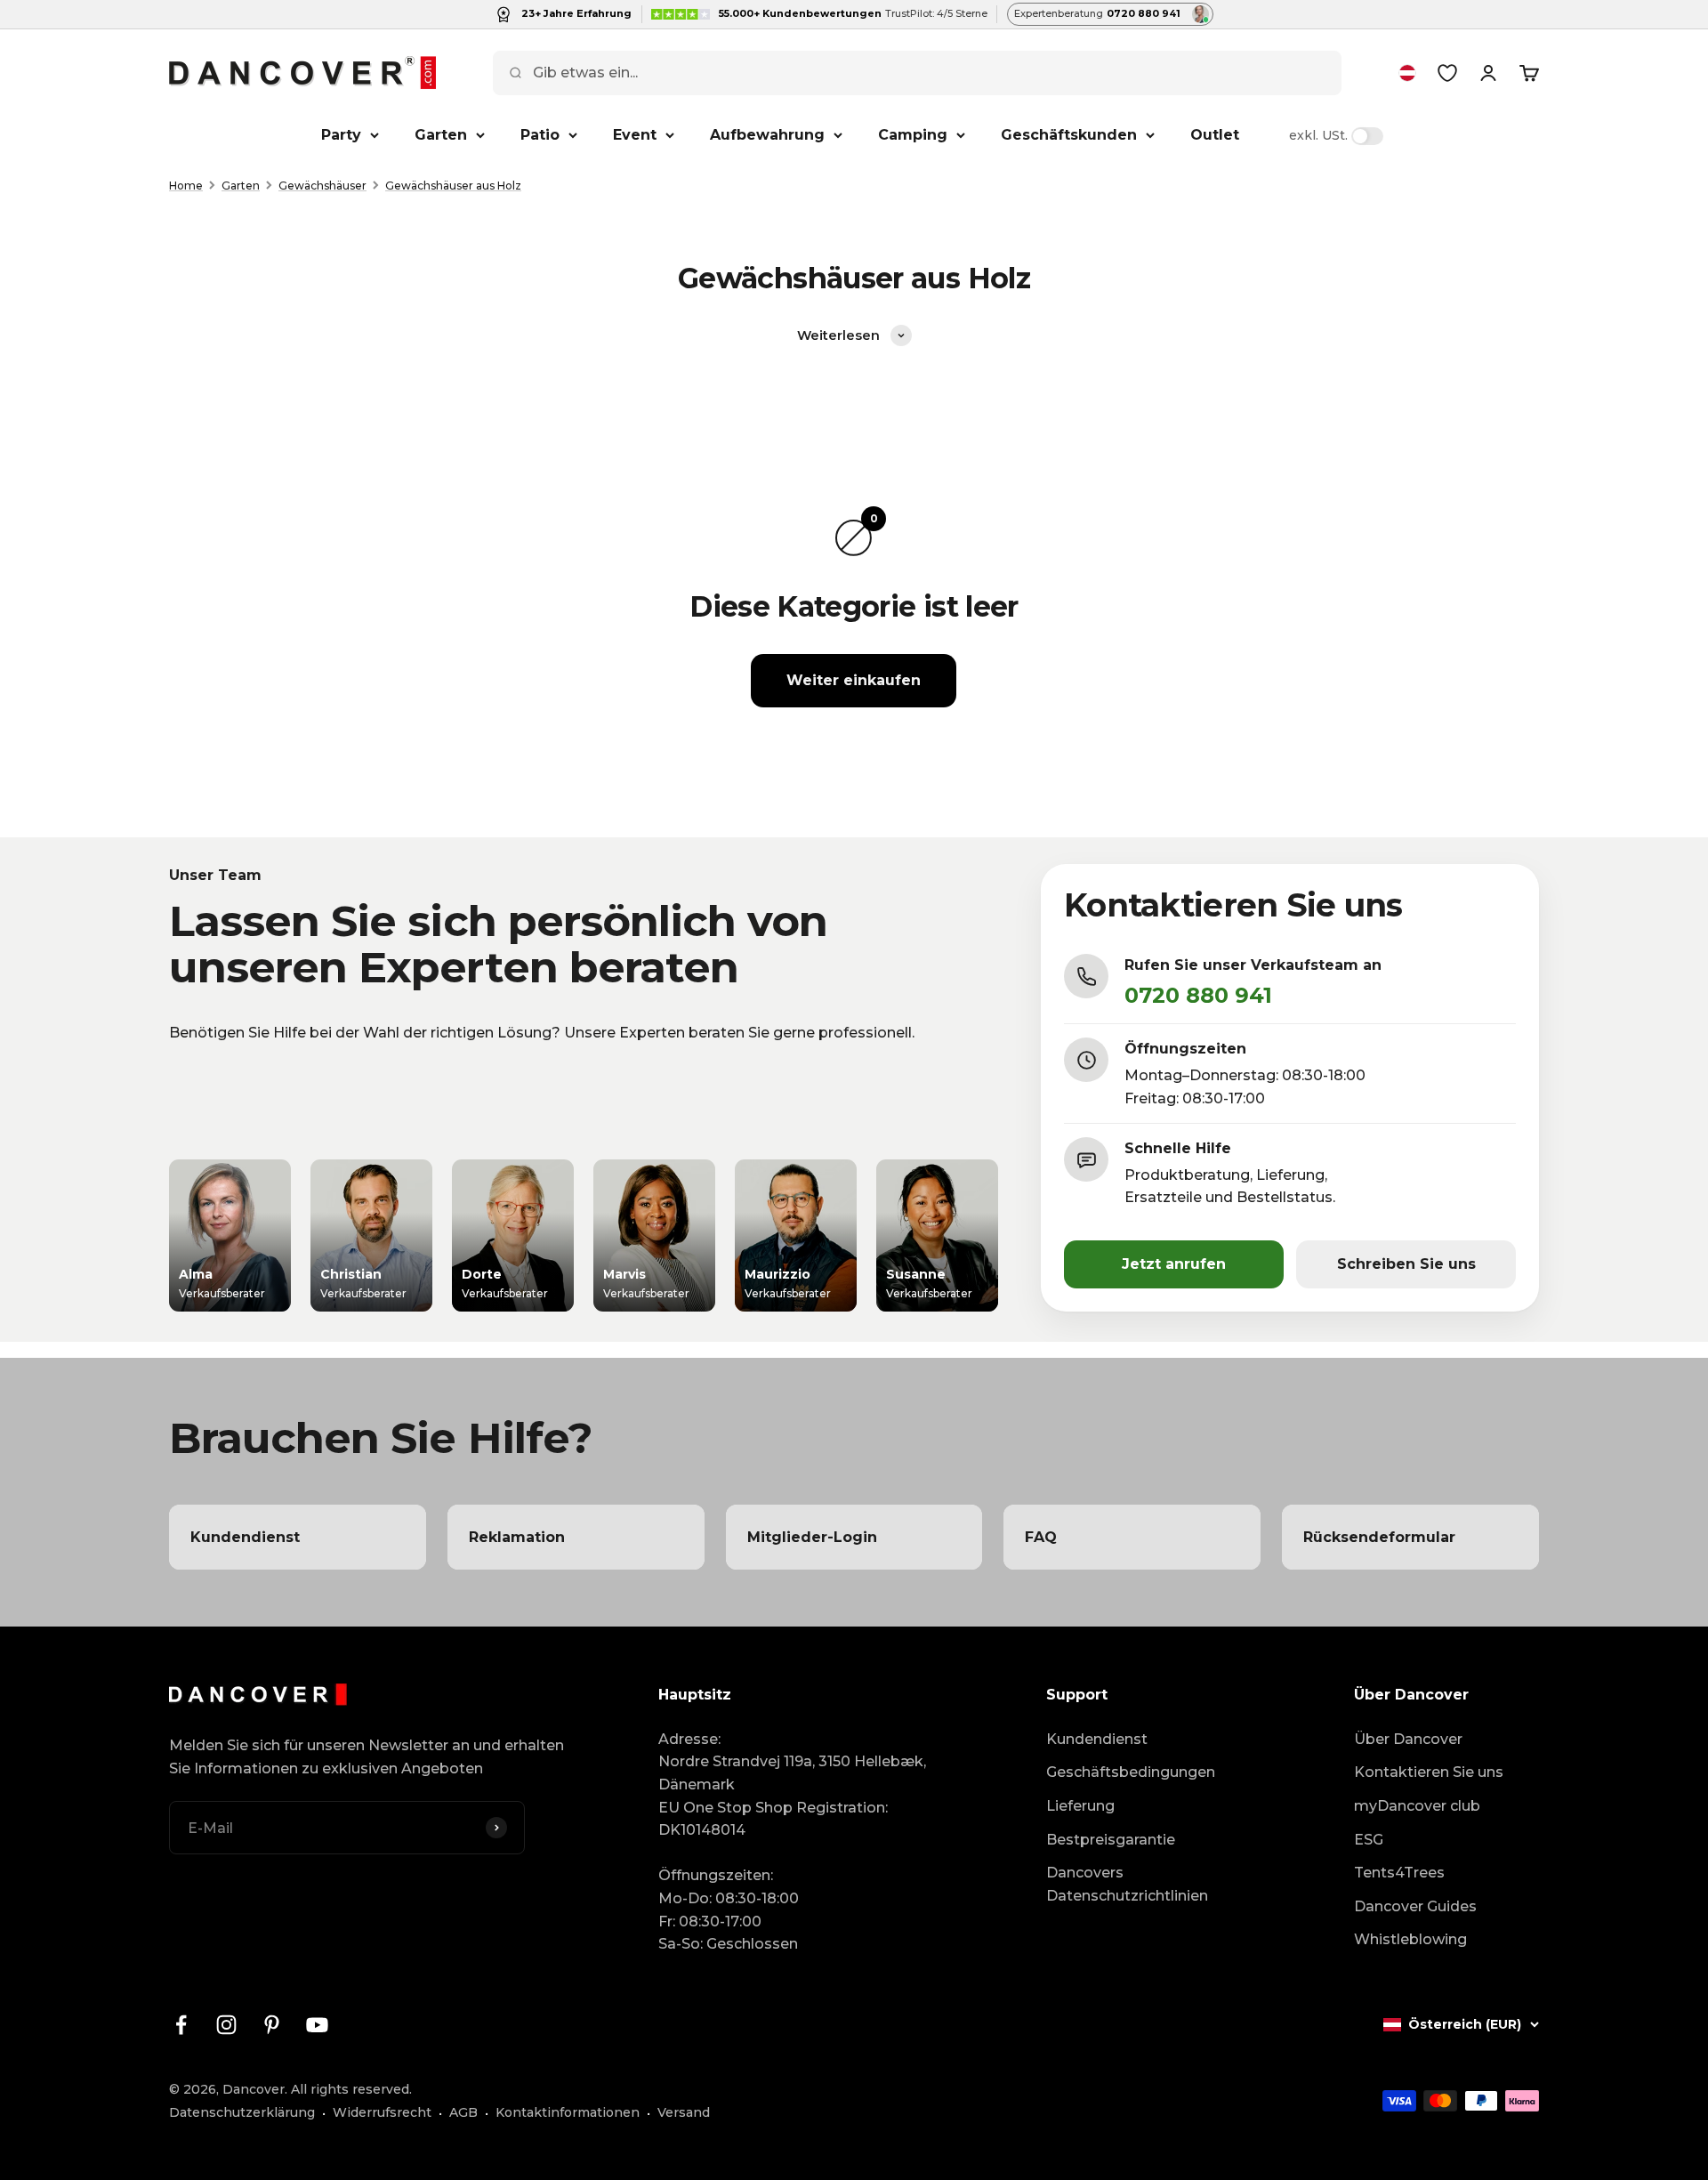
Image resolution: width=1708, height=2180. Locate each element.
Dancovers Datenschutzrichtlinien (1127, 1884)
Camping (913, 135)
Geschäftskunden (1069, 135)
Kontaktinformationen (568, 2112)
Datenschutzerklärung (242, 2112)
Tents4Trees (1399, 1873)
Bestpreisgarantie (1111, 1840)
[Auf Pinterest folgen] (272, 2025)
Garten (441, 135)
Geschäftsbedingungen (1131, 1772)
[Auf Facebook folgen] (181, 2025)
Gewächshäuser (322, 186)
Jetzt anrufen (1174, 1264)
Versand (684, 2112)
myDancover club (1417, 1806)
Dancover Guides (1415, 1906)
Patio (540, 135)
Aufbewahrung (767, 135)
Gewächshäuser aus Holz (453, 186)
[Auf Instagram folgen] (226, 2025)
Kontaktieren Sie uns (1429, 1772)
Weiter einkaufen (854, 680)
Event (635, 135)
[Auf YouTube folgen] (317, 2025)
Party (341, 135)
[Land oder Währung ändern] (1407, 73)
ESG (1369, 1840)
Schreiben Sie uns (1406, 1264)
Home (186, 186)
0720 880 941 (1198, 995)
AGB (463, 2112)
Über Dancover (1408, 1739)
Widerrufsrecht (382, 2112)
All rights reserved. (351, 2089)
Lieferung (1080, 1806)
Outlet (1215, 135)
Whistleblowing (1410, 1939)
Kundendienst (1097, 1739)
